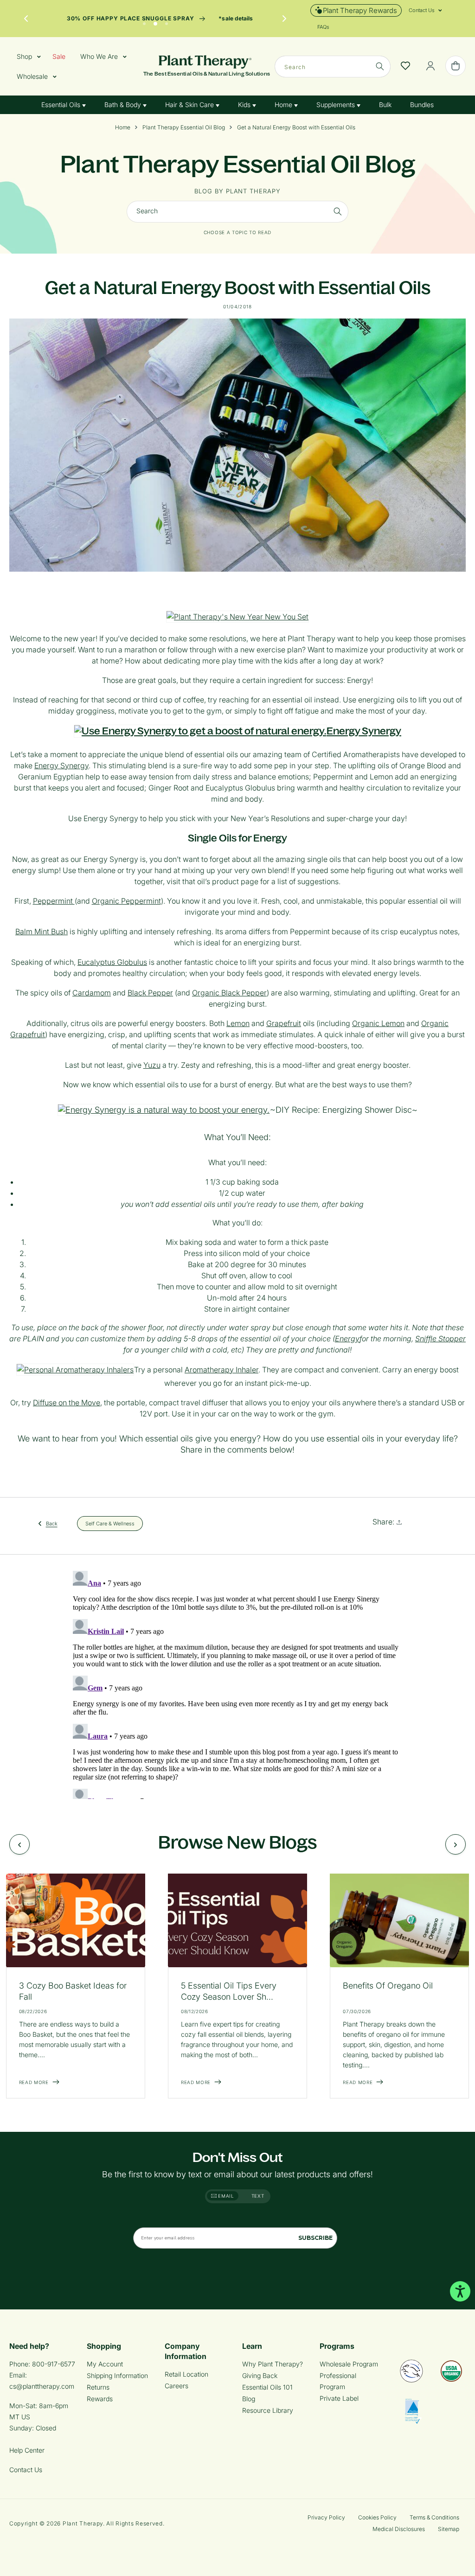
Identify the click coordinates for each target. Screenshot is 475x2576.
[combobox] (333, 67)
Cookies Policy (377, 2517)
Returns (98, 2387)
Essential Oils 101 (267, 2387)
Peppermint (54, 901)
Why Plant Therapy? (273, 2364)
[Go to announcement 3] (167, 21)
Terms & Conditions (434, 2517)
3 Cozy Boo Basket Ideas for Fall (73, 1991)
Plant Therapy (83, 2523)
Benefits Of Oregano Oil (388, 1986)
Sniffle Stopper (440, 1339)
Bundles (422, 105)
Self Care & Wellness (110, 1523)
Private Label (339, 2398)
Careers (177, 2386)
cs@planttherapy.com (42, 2386)
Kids (245, 105)
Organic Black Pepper (229, 993)
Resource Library (268, 2410)
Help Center (27, 2450)
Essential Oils (62, 105)
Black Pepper (150, 993)
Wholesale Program (349, 2364)
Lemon (238, 1023)
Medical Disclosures (399, 2529)
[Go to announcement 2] (155, 21)
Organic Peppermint (126, 901)
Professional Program (338, 2381)
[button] (422, 10)
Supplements (337, 105)
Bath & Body (124, 105)
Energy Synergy (364, 731)
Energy (347, 1339)
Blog (249, 2399)
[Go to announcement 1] (144, 21)
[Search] (380, 66)
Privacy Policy (326, 2517)
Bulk (385, 105)
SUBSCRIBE (315, 2238)
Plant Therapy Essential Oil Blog (184, 128)
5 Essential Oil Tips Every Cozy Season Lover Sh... (229, 1991)
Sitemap (449, 2529)
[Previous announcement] (26, 19)
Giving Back (260, 2375)
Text (258, 2196)
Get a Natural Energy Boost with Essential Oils (296, 128)
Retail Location (186, 2374)
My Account (105, 2364)
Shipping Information (117, 2375)
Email (225, 2196)
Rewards (100, 2399)
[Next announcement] (284, 19)
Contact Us (26, 2470)
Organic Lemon (378, 1023)
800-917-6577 (54, 2364)
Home (284, 105)
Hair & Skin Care (190, 105)
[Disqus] (237, 1683)
